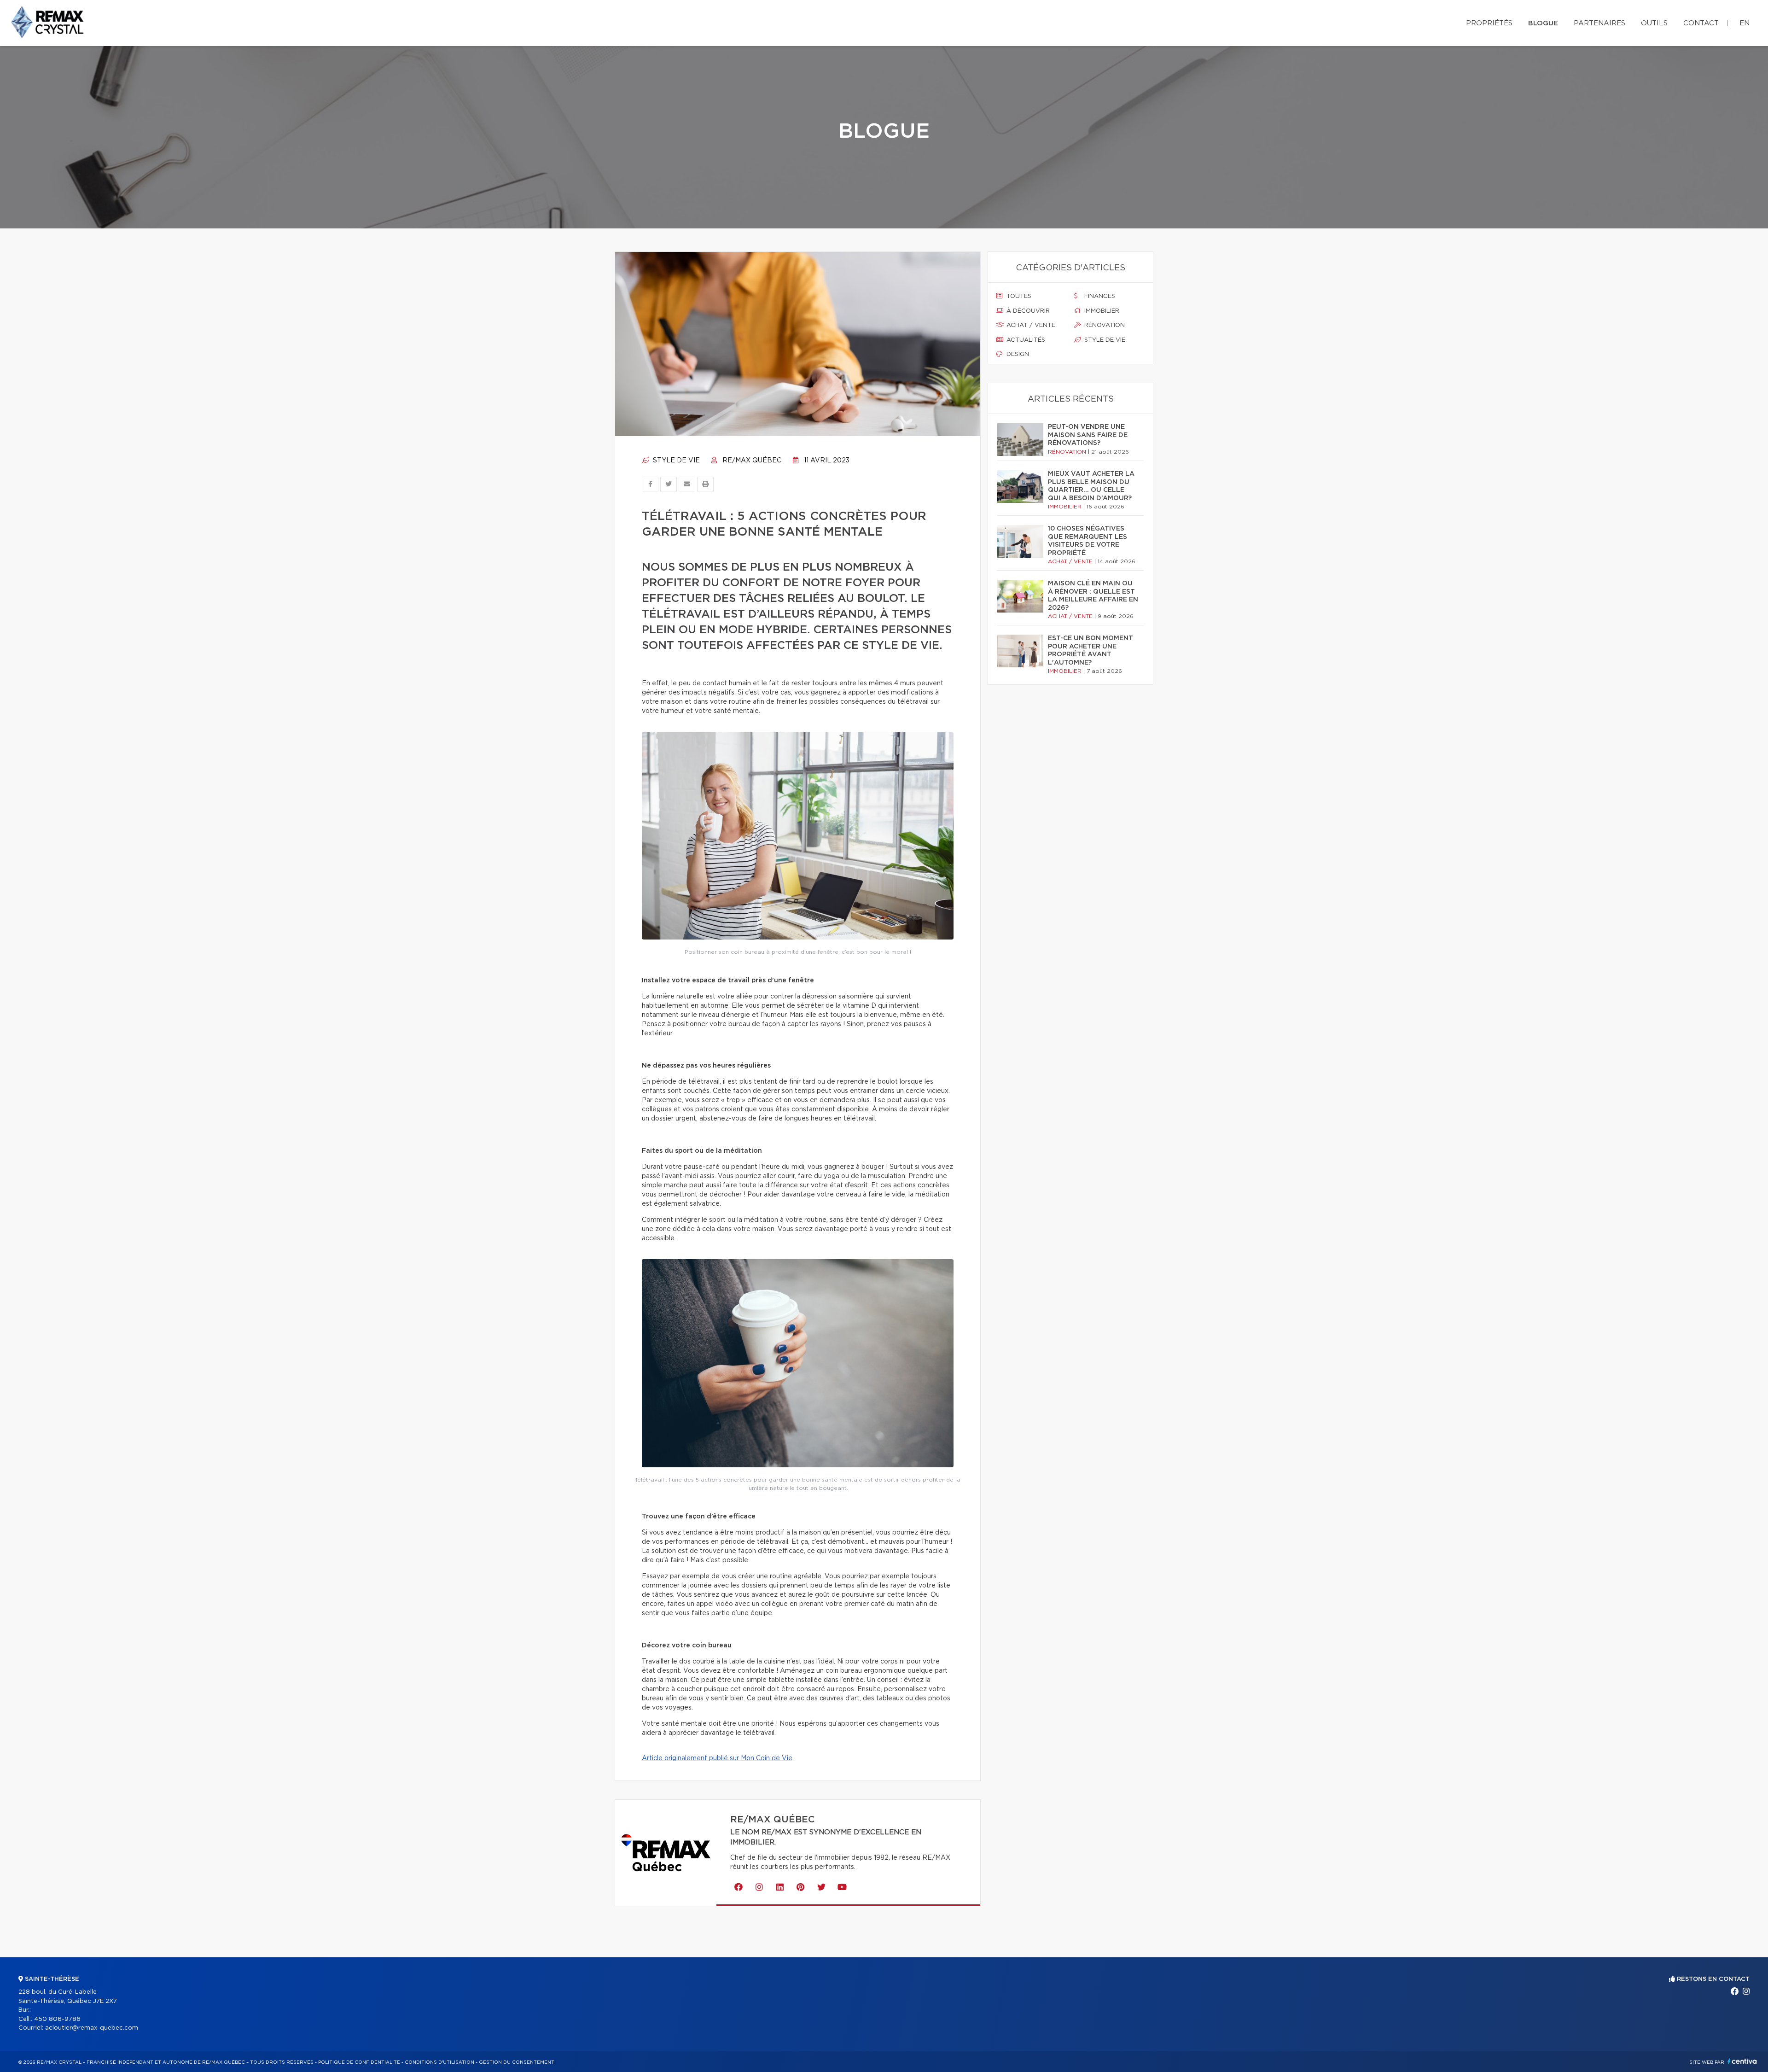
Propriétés (1489, 23)
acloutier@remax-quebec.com (92, 2028)
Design (1017, 354)
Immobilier (1101, 311)
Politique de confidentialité (359, 2062)
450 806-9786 (57, 2019)
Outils (1654, 23)
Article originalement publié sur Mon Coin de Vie (717, 1758)
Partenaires (1599, 23)
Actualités (1025, 340)
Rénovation (1104, 325)
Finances (1099, 296)
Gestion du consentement (517, 2062)
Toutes (1018, 296)
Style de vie (675, 461)
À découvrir (1027, 311)
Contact (1701, 23)
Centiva (1742, 2061)
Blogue (1543, 23)
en (1745, 23)
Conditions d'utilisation (439, 2062)
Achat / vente (1030, 325)
